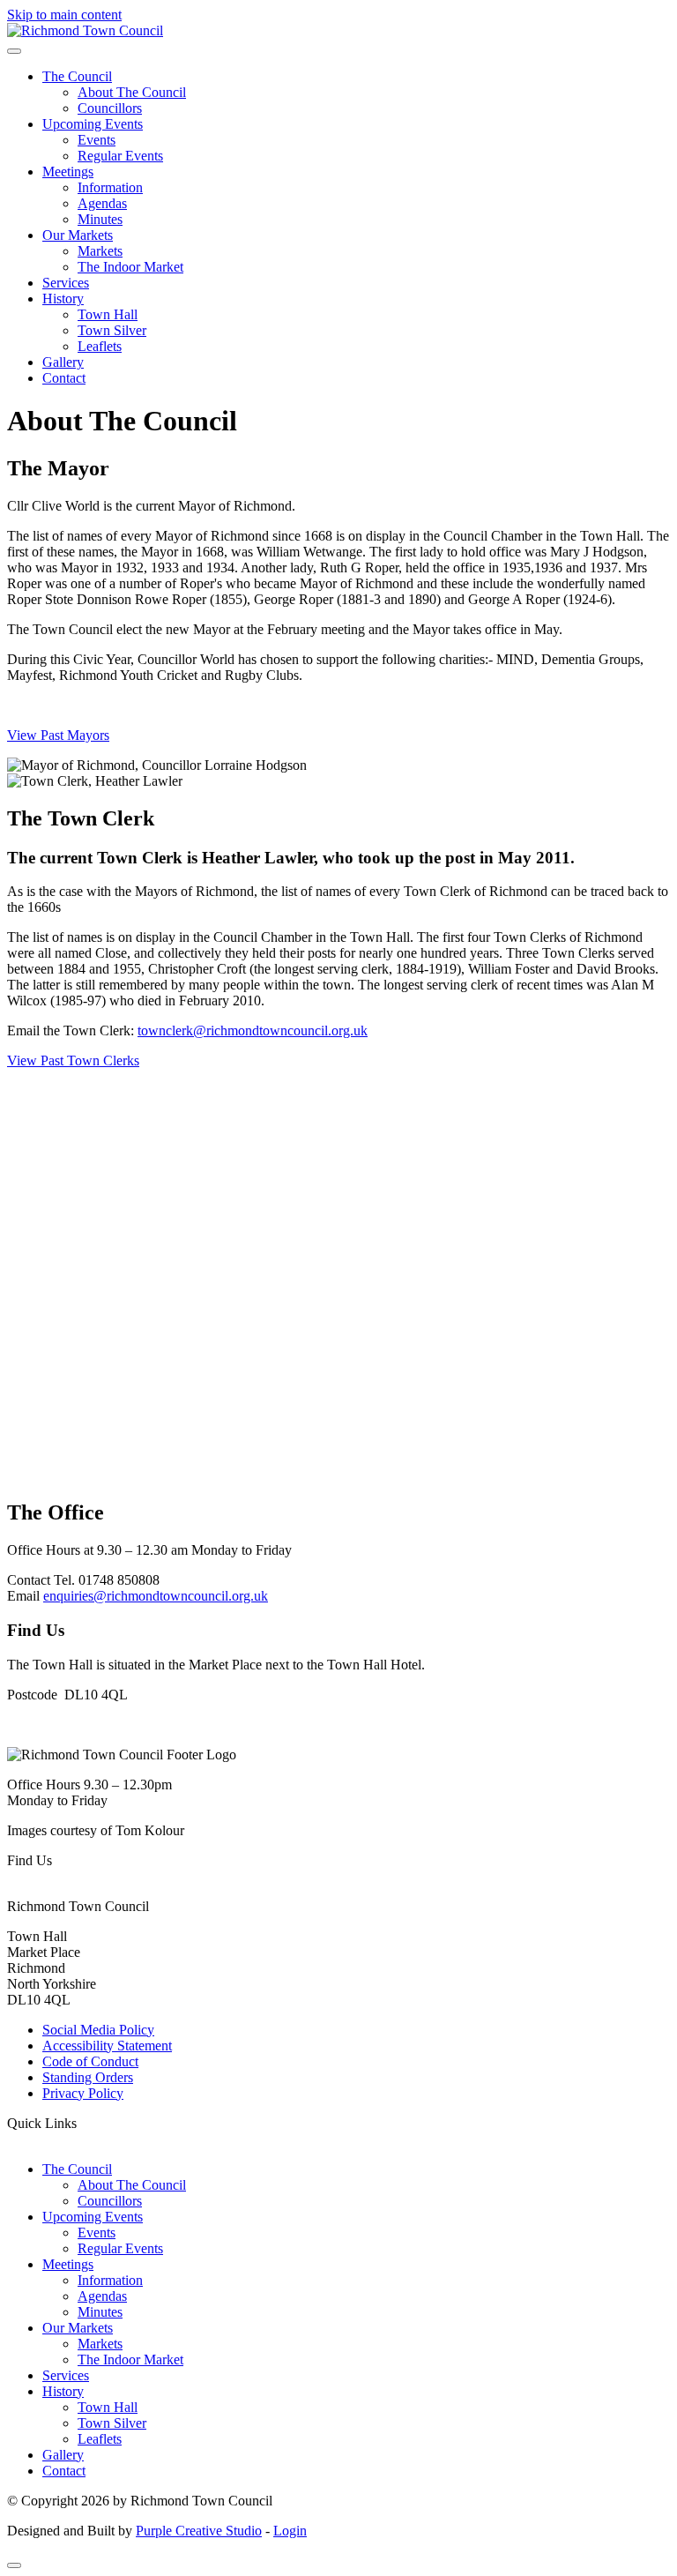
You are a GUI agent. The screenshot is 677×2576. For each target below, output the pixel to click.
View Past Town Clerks (73, 1060)
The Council (77, 76)
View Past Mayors (58, 735)
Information (110, 187)
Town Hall (108, 314)
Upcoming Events (93, 124)
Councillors (110, 108)
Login (290, 2531)
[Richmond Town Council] (85, 30)
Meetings (68, 172)
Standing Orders (88, 2077)
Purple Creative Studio (199, 2531)
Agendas (102, 203)
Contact (64, 378)
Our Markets (78, 235)
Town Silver (112, 330)
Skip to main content (64, 15)
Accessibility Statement (107, 2046)
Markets (100, 251)
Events (97, 140)
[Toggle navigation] (14, 51)
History (63, 299)
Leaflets (100, 346)
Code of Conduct (90, 2061)
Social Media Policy (98, 2030)
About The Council (132, 92)
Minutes (100, 219)
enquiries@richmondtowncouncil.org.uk (156, 1596)
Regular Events (120, 156)
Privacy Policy (83, 2093)
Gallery (63, 362)
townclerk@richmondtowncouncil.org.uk (253, 1030)
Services (66, 283)
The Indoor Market (130, 267)
